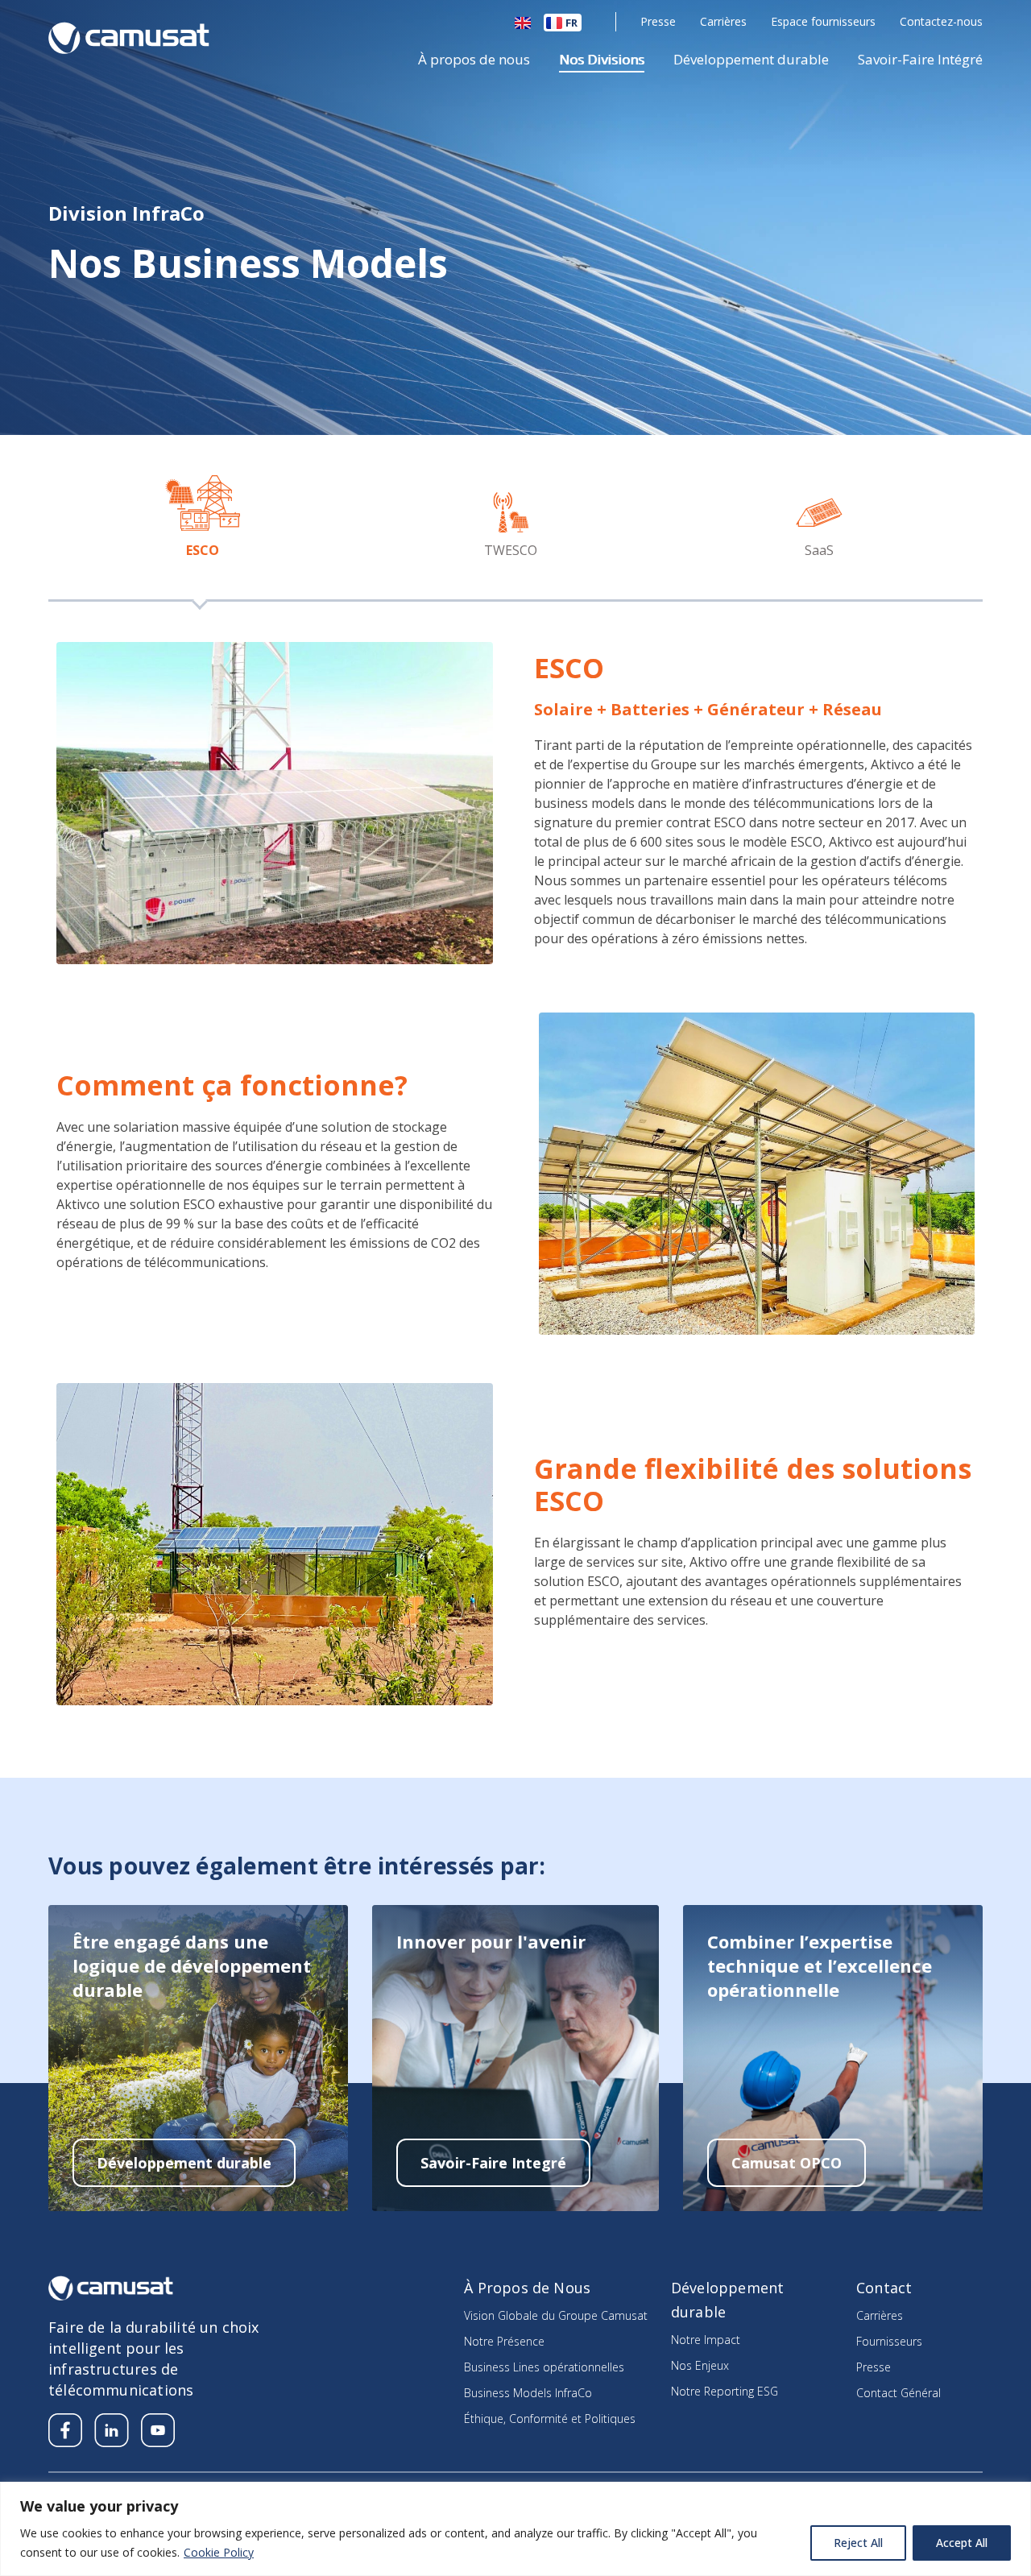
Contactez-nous (941, 21)
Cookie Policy (219, 2552)
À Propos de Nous (527, 2288)
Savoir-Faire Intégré (920, 60)
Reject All (858, 2543)
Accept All (962, 2543)
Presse (658, 21)
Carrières (723, 21)
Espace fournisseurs (823, 21)
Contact (884, 2288)
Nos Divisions (602, 60)
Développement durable (751, 60)
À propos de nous (474, 60)
